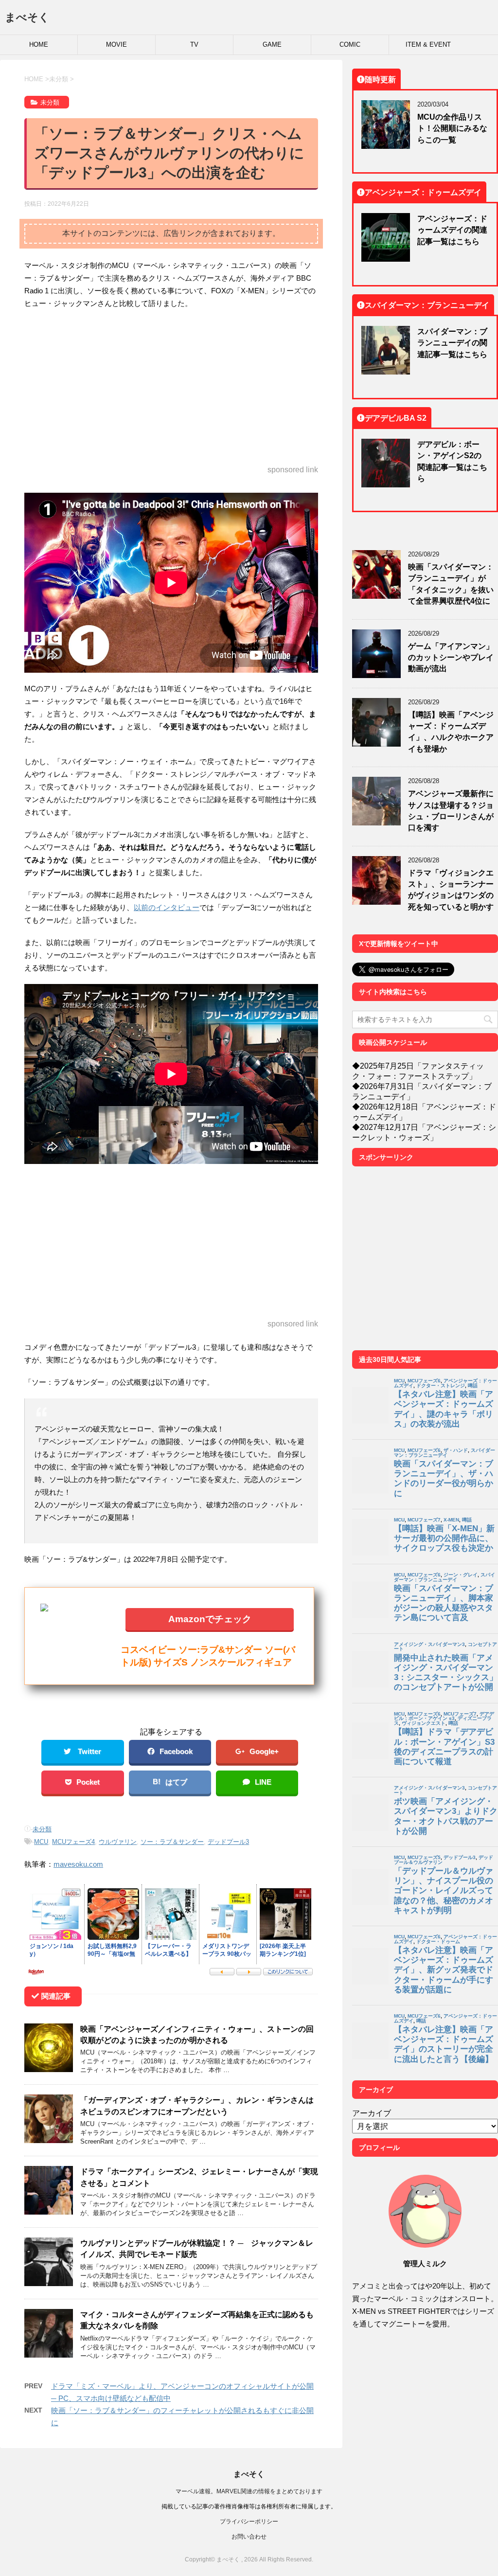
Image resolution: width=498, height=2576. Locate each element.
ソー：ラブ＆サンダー (172, 1842)
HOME (39, 45)
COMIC (350, 45)
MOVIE (116, 45)
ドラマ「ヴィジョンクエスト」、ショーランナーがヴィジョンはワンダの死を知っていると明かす (451, 890)
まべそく (27, 17)
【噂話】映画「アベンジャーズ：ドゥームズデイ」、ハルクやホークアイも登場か (451, 732)
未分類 (42, 1829)
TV (194, 45)
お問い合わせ (249, 2536)
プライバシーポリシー (249, 2521)
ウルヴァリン (118, 1842)
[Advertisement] (171, 388)
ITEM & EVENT (428, 45)
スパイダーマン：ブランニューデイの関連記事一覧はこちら (452, 343)
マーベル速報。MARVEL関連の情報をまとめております (249, 2491)
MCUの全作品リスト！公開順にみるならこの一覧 (452, 128)
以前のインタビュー (167, 907)
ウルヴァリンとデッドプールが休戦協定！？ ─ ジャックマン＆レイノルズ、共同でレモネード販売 (197, 2248)
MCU (41, 1842)
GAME (272, 45)
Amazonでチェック (210, 1619)
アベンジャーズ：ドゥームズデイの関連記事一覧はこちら (452, 230)
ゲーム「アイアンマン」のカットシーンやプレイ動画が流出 (451, 657)
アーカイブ (372, 2113)
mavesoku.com (78, 1864)
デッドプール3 (228, 1842)
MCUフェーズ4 (73, 1842)
